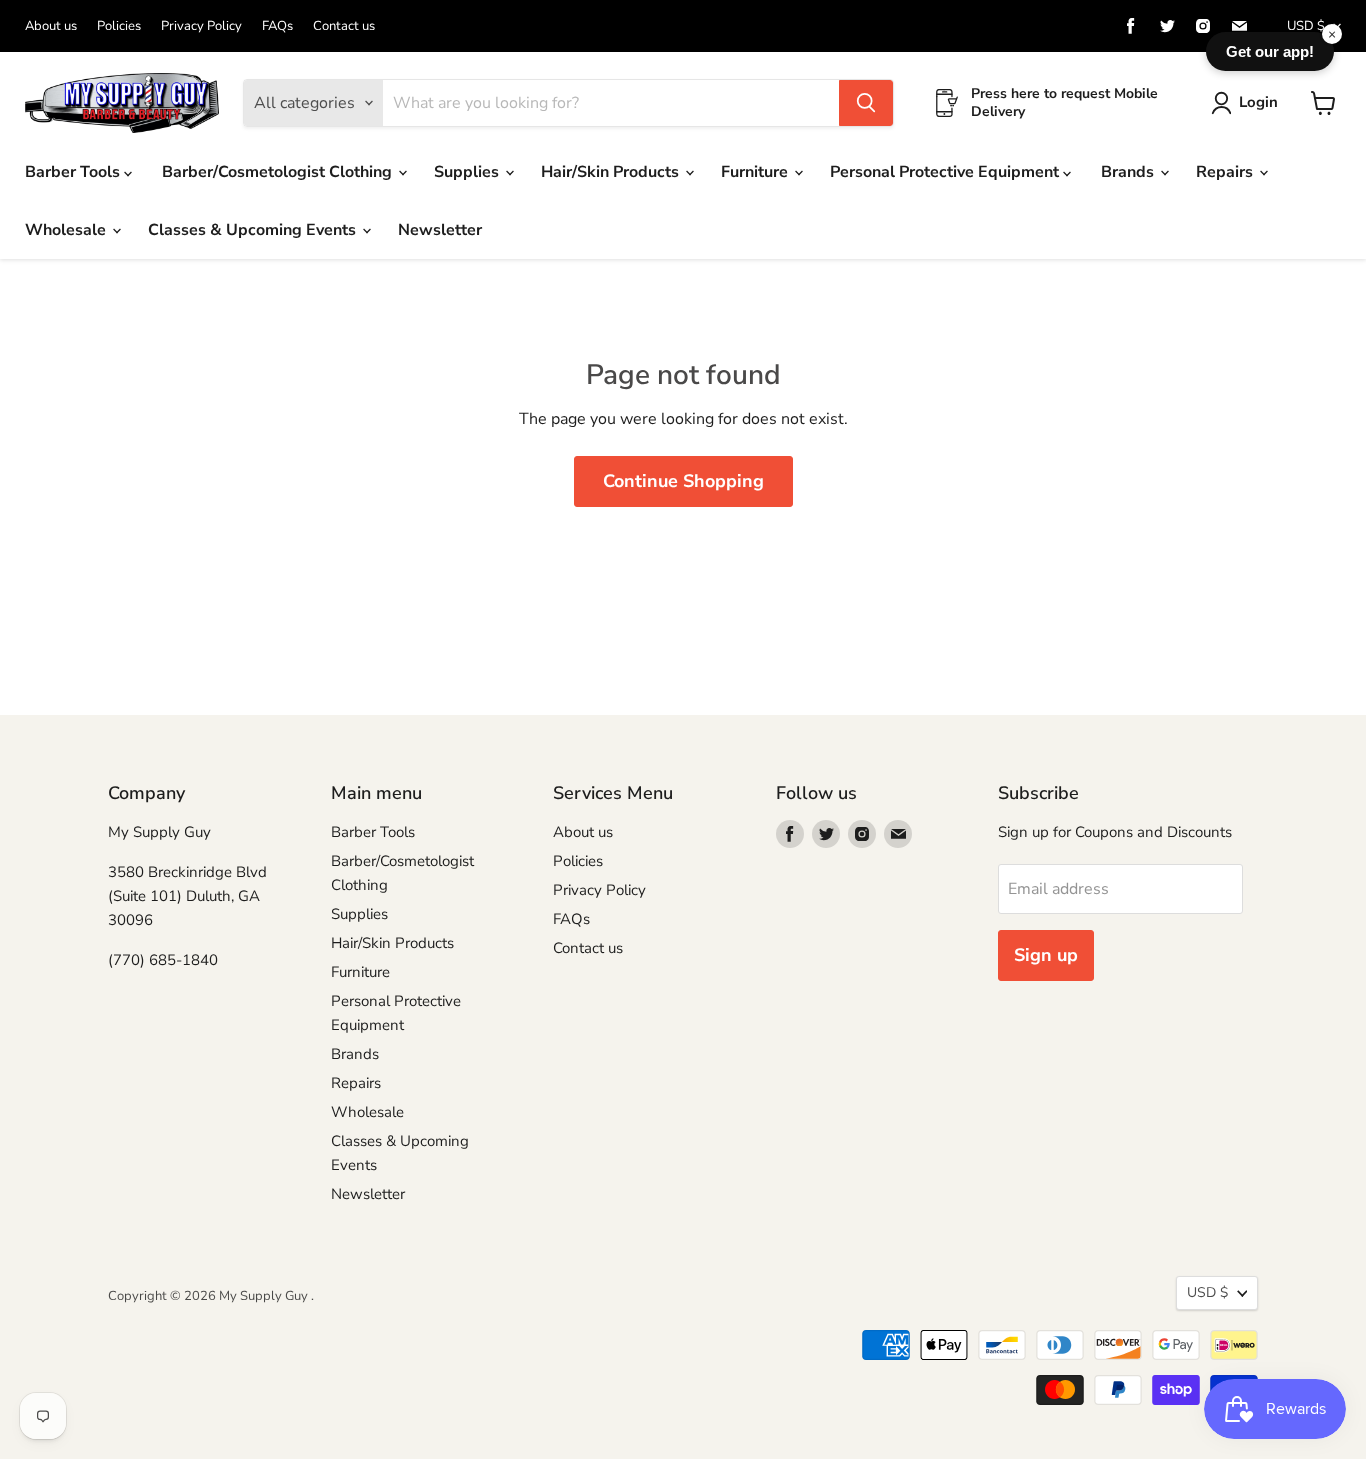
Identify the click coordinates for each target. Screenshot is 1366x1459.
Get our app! (1270, 51)
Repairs (1226, 172)
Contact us (344, 26)
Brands (1129, 172)
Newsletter (440, 230)
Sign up (1046, 955)
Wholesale (67, 230)
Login (1258, 102)
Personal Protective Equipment (946, 172)
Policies (119, 26)
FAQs (277, 26)
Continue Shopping (683, 481)
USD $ (1306, 26)
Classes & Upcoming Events (254, 230)
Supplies (468, 172)
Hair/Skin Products (612, 172)
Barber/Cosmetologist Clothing (279, 172)
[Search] (866, 103)
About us (51, 26)
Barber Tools (74, 172)
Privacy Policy (201, 26)
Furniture (756, 172)
